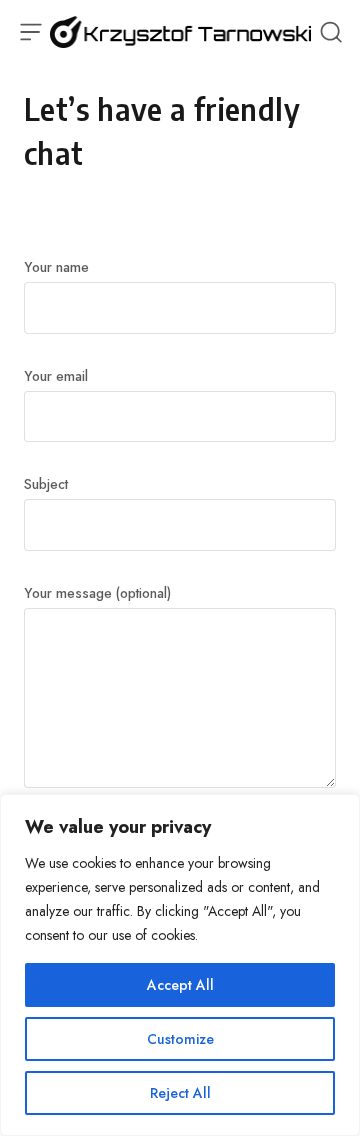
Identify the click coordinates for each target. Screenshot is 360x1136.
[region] (180, 965)
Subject (46, 484)
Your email (56, 376)
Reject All (180, 1093)
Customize (180, 1039)
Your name (56, 267)
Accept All (180, 985)
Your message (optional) (97, 593)
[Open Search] (331, 32)
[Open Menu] (30, 32)
